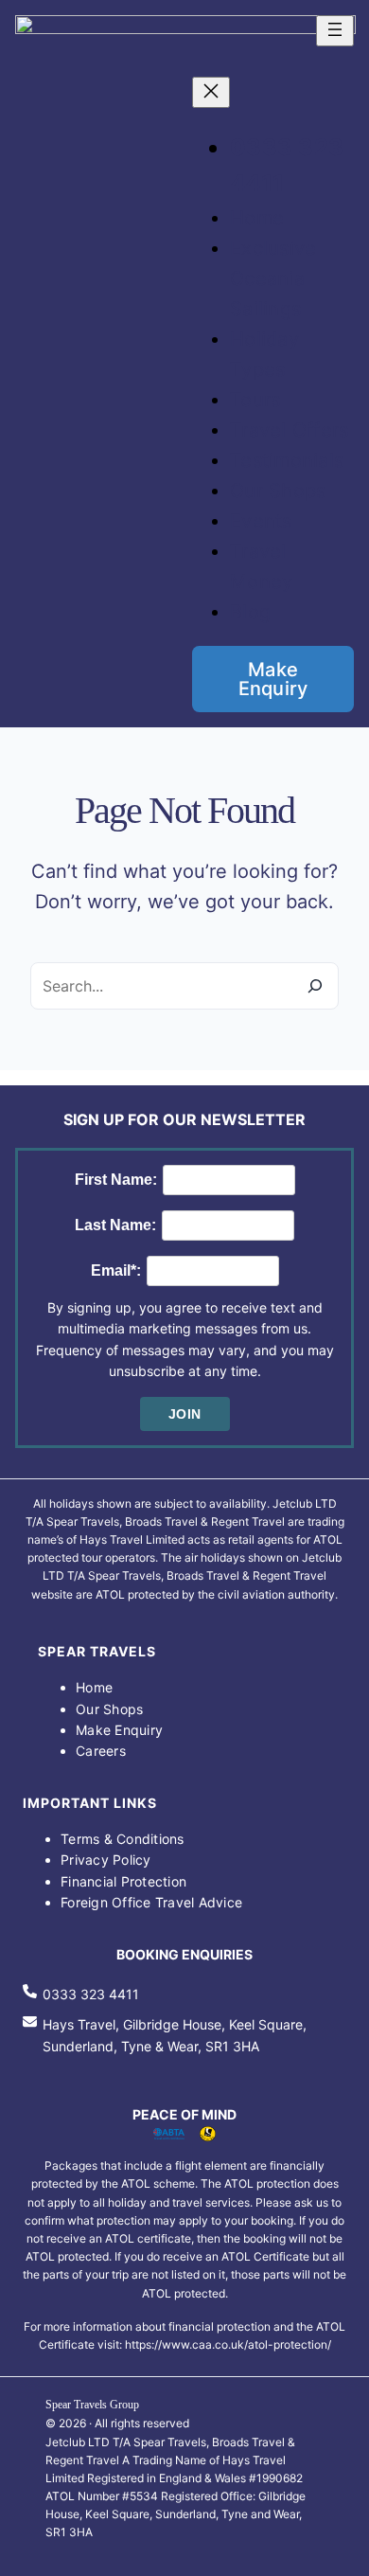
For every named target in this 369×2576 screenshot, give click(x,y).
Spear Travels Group (92, 2405)
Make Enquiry (273, 679)
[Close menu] (211, 92)
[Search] (315, 986)
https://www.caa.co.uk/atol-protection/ (228, 2344)
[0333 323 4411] (81, 1995)
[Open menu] (335, 31)
